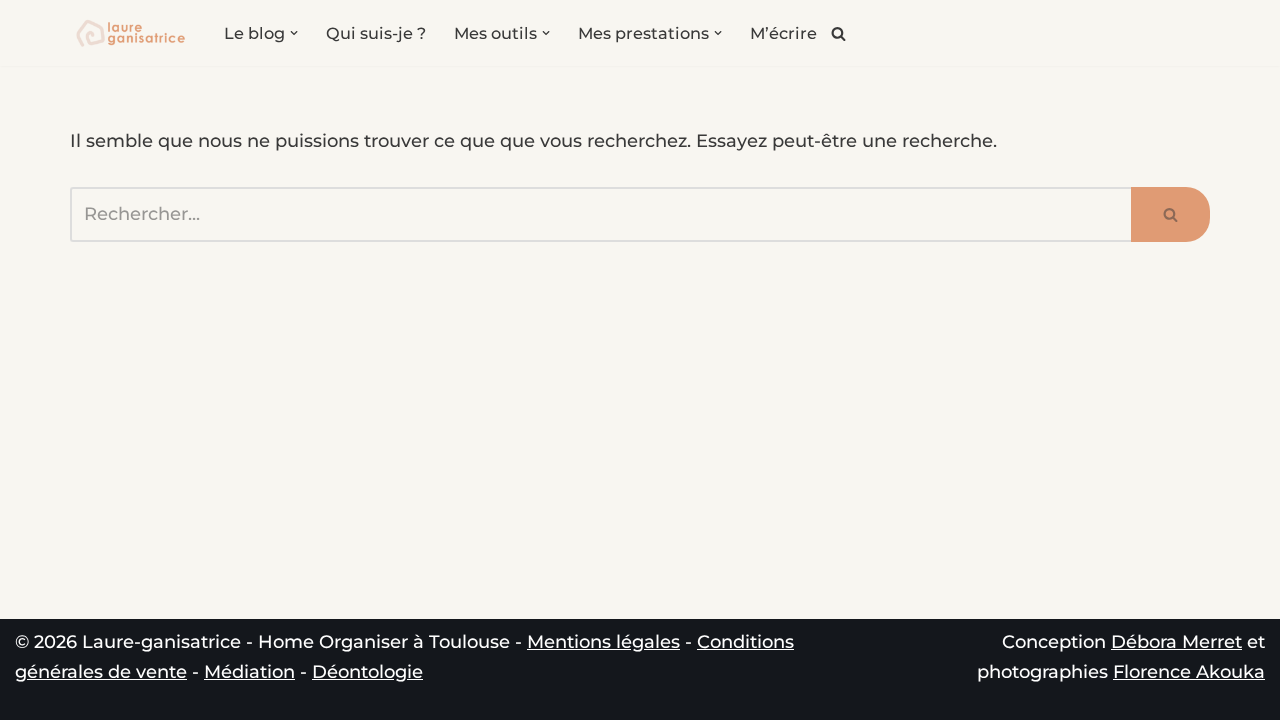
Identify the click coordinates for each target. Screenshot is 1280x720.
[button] (294, 33)
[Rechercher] (838, 33)
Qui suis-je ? (376, 33)
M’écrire (783, 33)
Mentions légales (603, 642)
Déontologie (367, 672)
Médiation (249, 672)
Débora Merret (1176, 642)
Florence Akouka (1189, 672)
